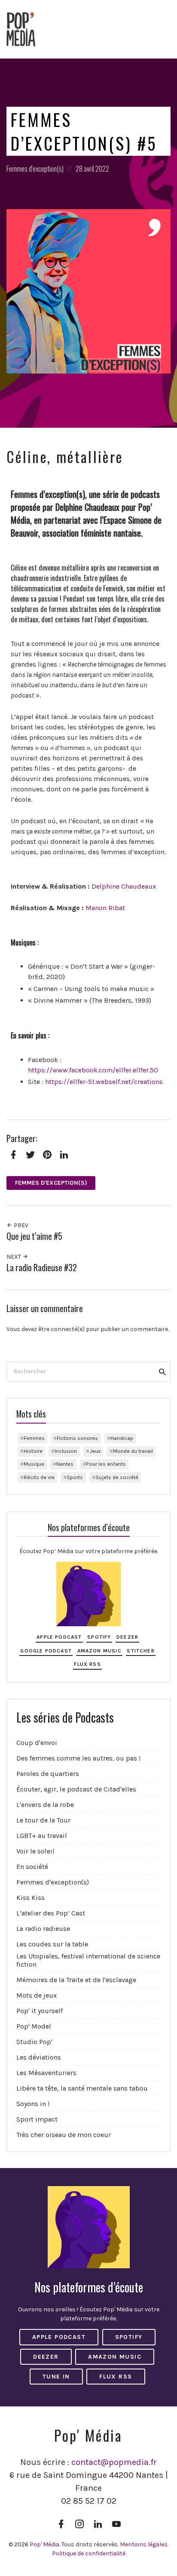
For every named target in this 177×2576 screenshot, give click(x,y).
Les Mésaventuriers (46, 2073)
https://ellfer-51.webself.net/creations (104, 1082)
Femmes (34, 1438)
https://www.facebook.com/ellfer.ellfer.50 (93, 1070)
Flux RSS (87, 1664)
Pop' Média (44, 2544)
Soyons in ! (33, 2104)
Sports (75, 1477)
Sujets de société (117, 1477)
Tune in (56, 2377)
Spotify (99, 1637)
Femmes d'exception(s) (35, 168)
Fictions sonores (77, 1438)
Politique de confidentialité (89, 2553)
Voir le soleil (35, 1851)
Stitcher (141, 1651)
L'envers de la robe (45, 1805)
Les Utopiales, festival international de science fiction (88, 1960)
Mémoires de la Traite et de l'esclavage (76, 1980)
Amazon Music (99, 1651)
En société (32, 1867)
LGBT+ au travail (42, 1836)
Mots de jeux (37, 1995)
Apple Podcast (59, 1637)
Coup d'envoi (37, 1743)
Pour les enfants (106, 1464)
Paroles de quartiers (48, 1774)
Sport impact (37, 2119)
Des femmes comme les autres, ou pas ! (78, 1758)
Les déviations (39, 2057)
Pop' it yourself (40, 2011)
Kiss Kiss (31, 1898)
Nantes (65, 1464)
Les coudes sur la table (52, 1944)
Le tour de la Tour (43, 1820)
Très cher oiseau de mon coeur (64, 2135)
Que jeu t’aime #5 (34, 1236)
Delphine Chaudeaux (124, 886)
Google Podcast (46, 1651)
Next (14, 1257)
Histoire (33, 1451)
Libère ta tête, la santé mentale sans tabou (82, 2088)
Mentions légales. (144, 2544)
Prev (20, 1225)
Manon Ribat (105, 908)
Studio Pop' (34, 2042)
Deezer (127, 1637)
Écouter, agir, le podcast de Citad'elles (76, 1789)
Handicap (122, 1438)
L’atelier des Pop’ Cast (51, 1913)
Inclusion (66, 1451)
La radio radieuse (43, 1929)
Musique (34, 1464)
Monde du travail (133, 1451)
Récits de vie (39, 1477)
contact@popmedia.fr (114, 2462)
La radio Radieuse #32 (42, 1268)
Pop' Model (34, 2026)
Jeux (95, 1451)
